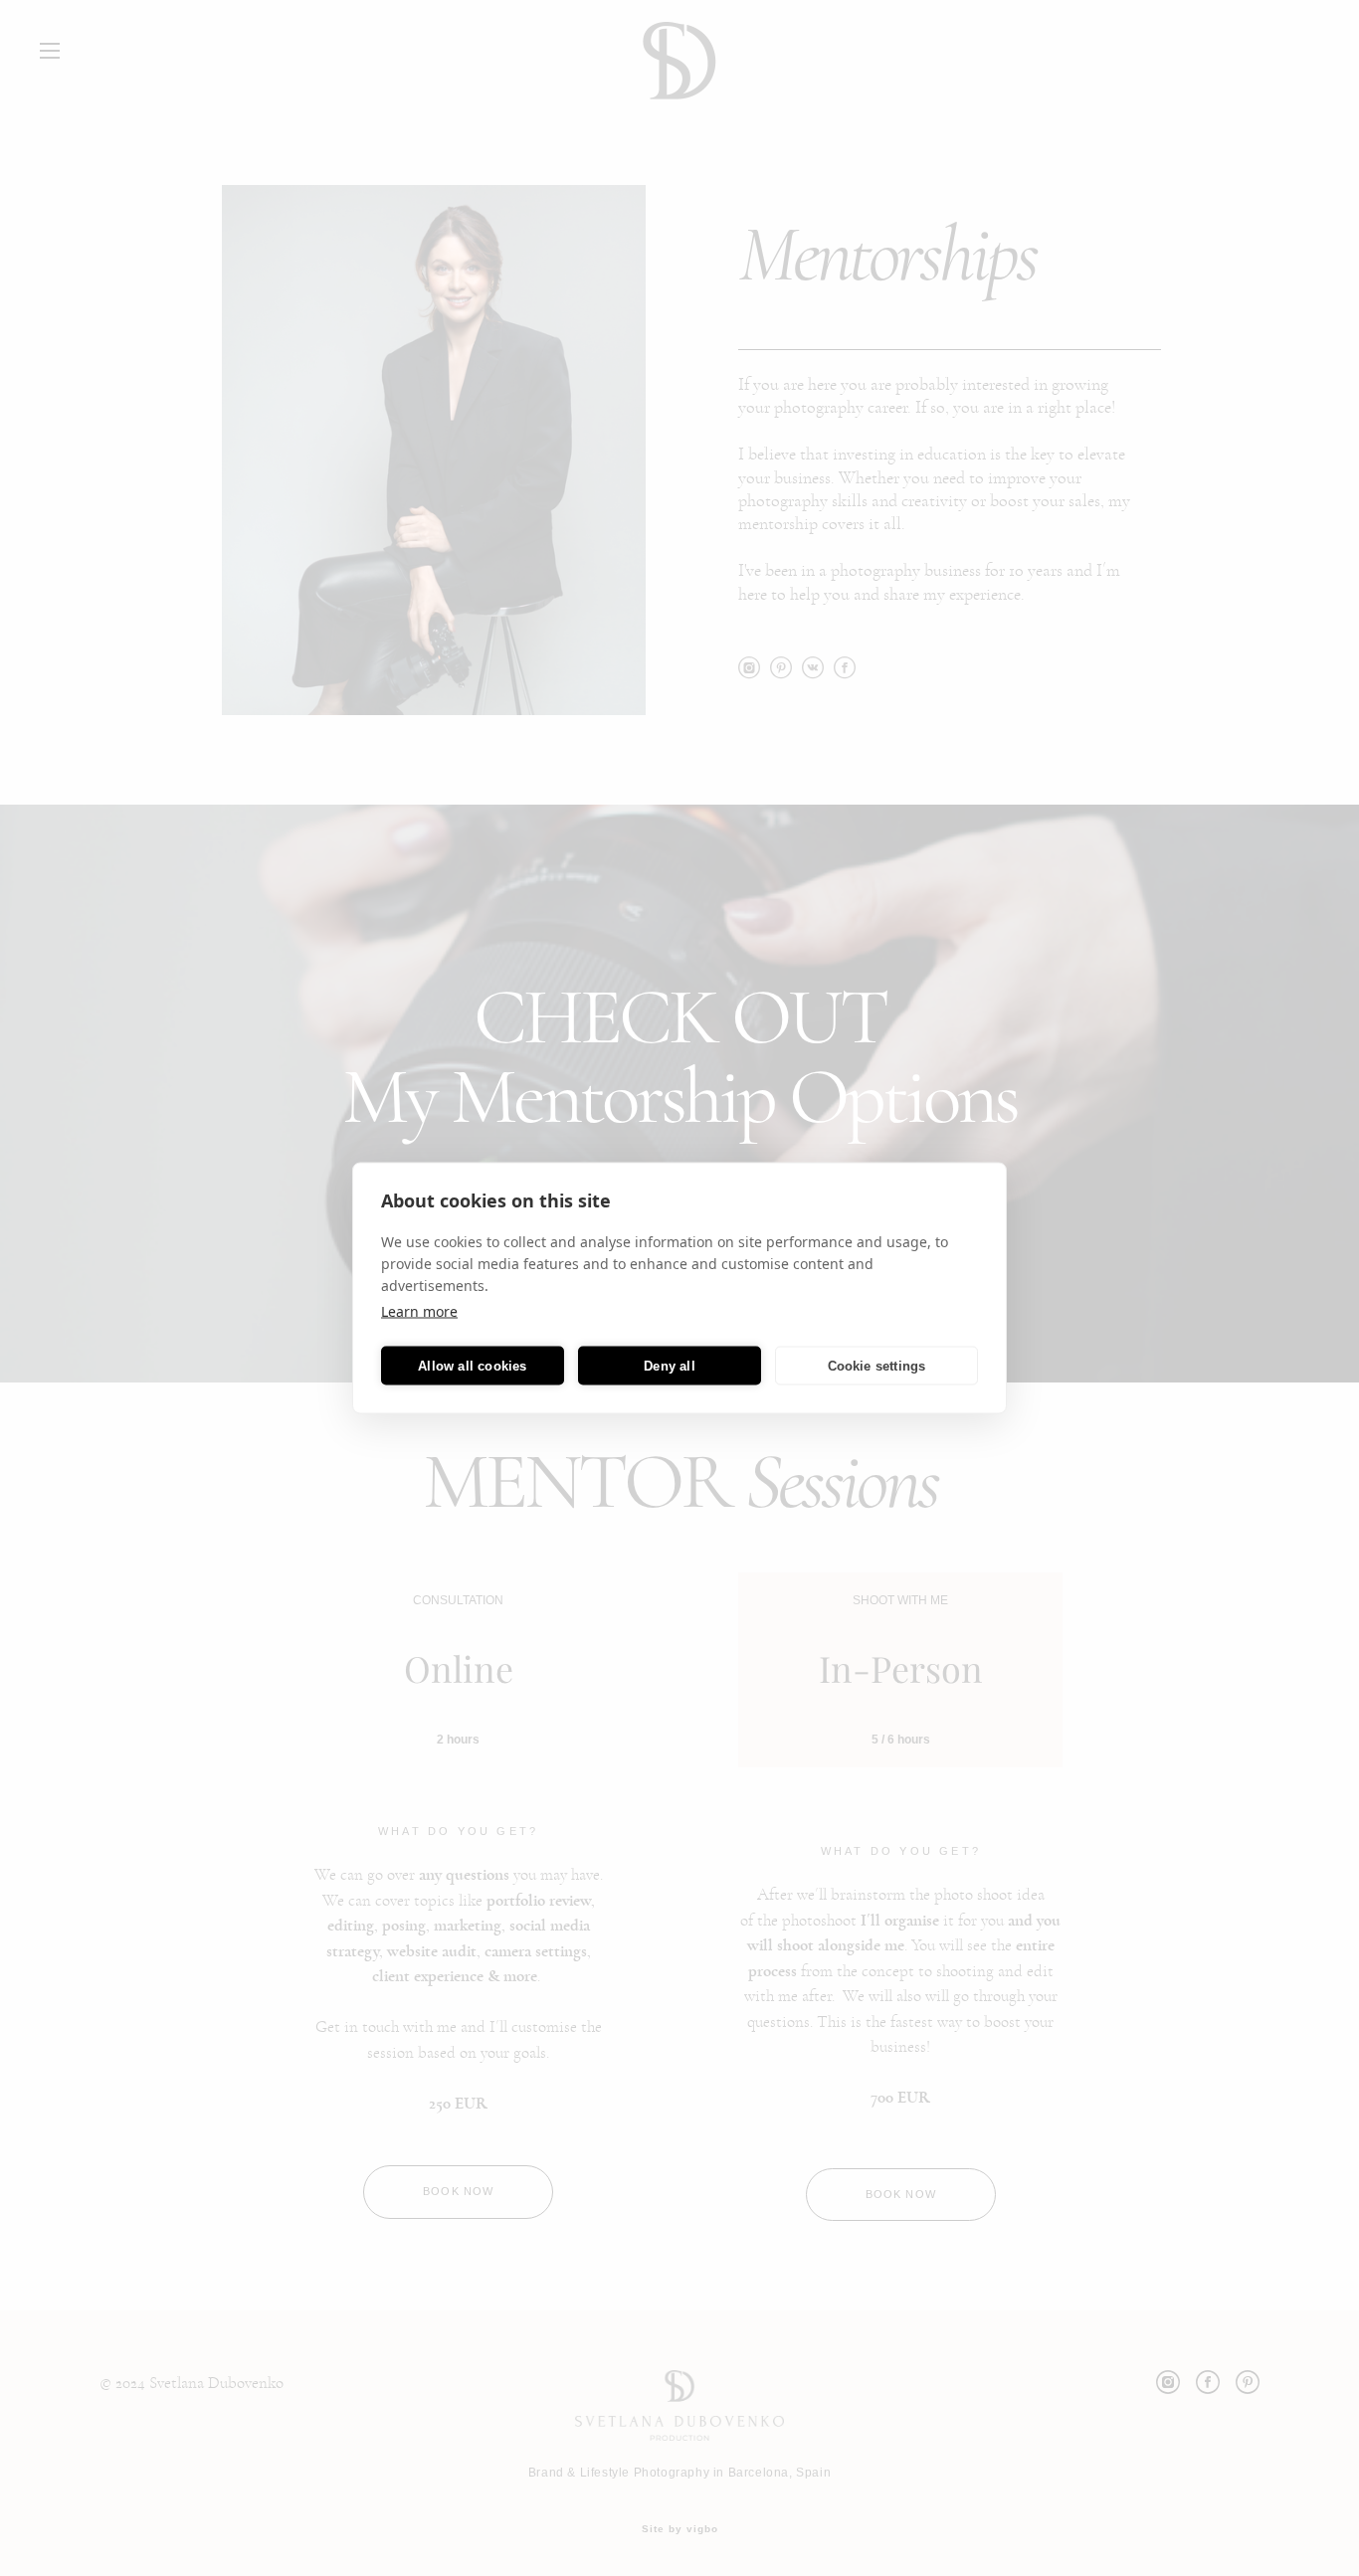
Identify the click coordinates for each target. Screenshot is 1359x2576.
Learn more (419, 1311)
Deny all (670, 1365)
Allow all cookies (472, 1365)
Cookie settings (877, 1365)
